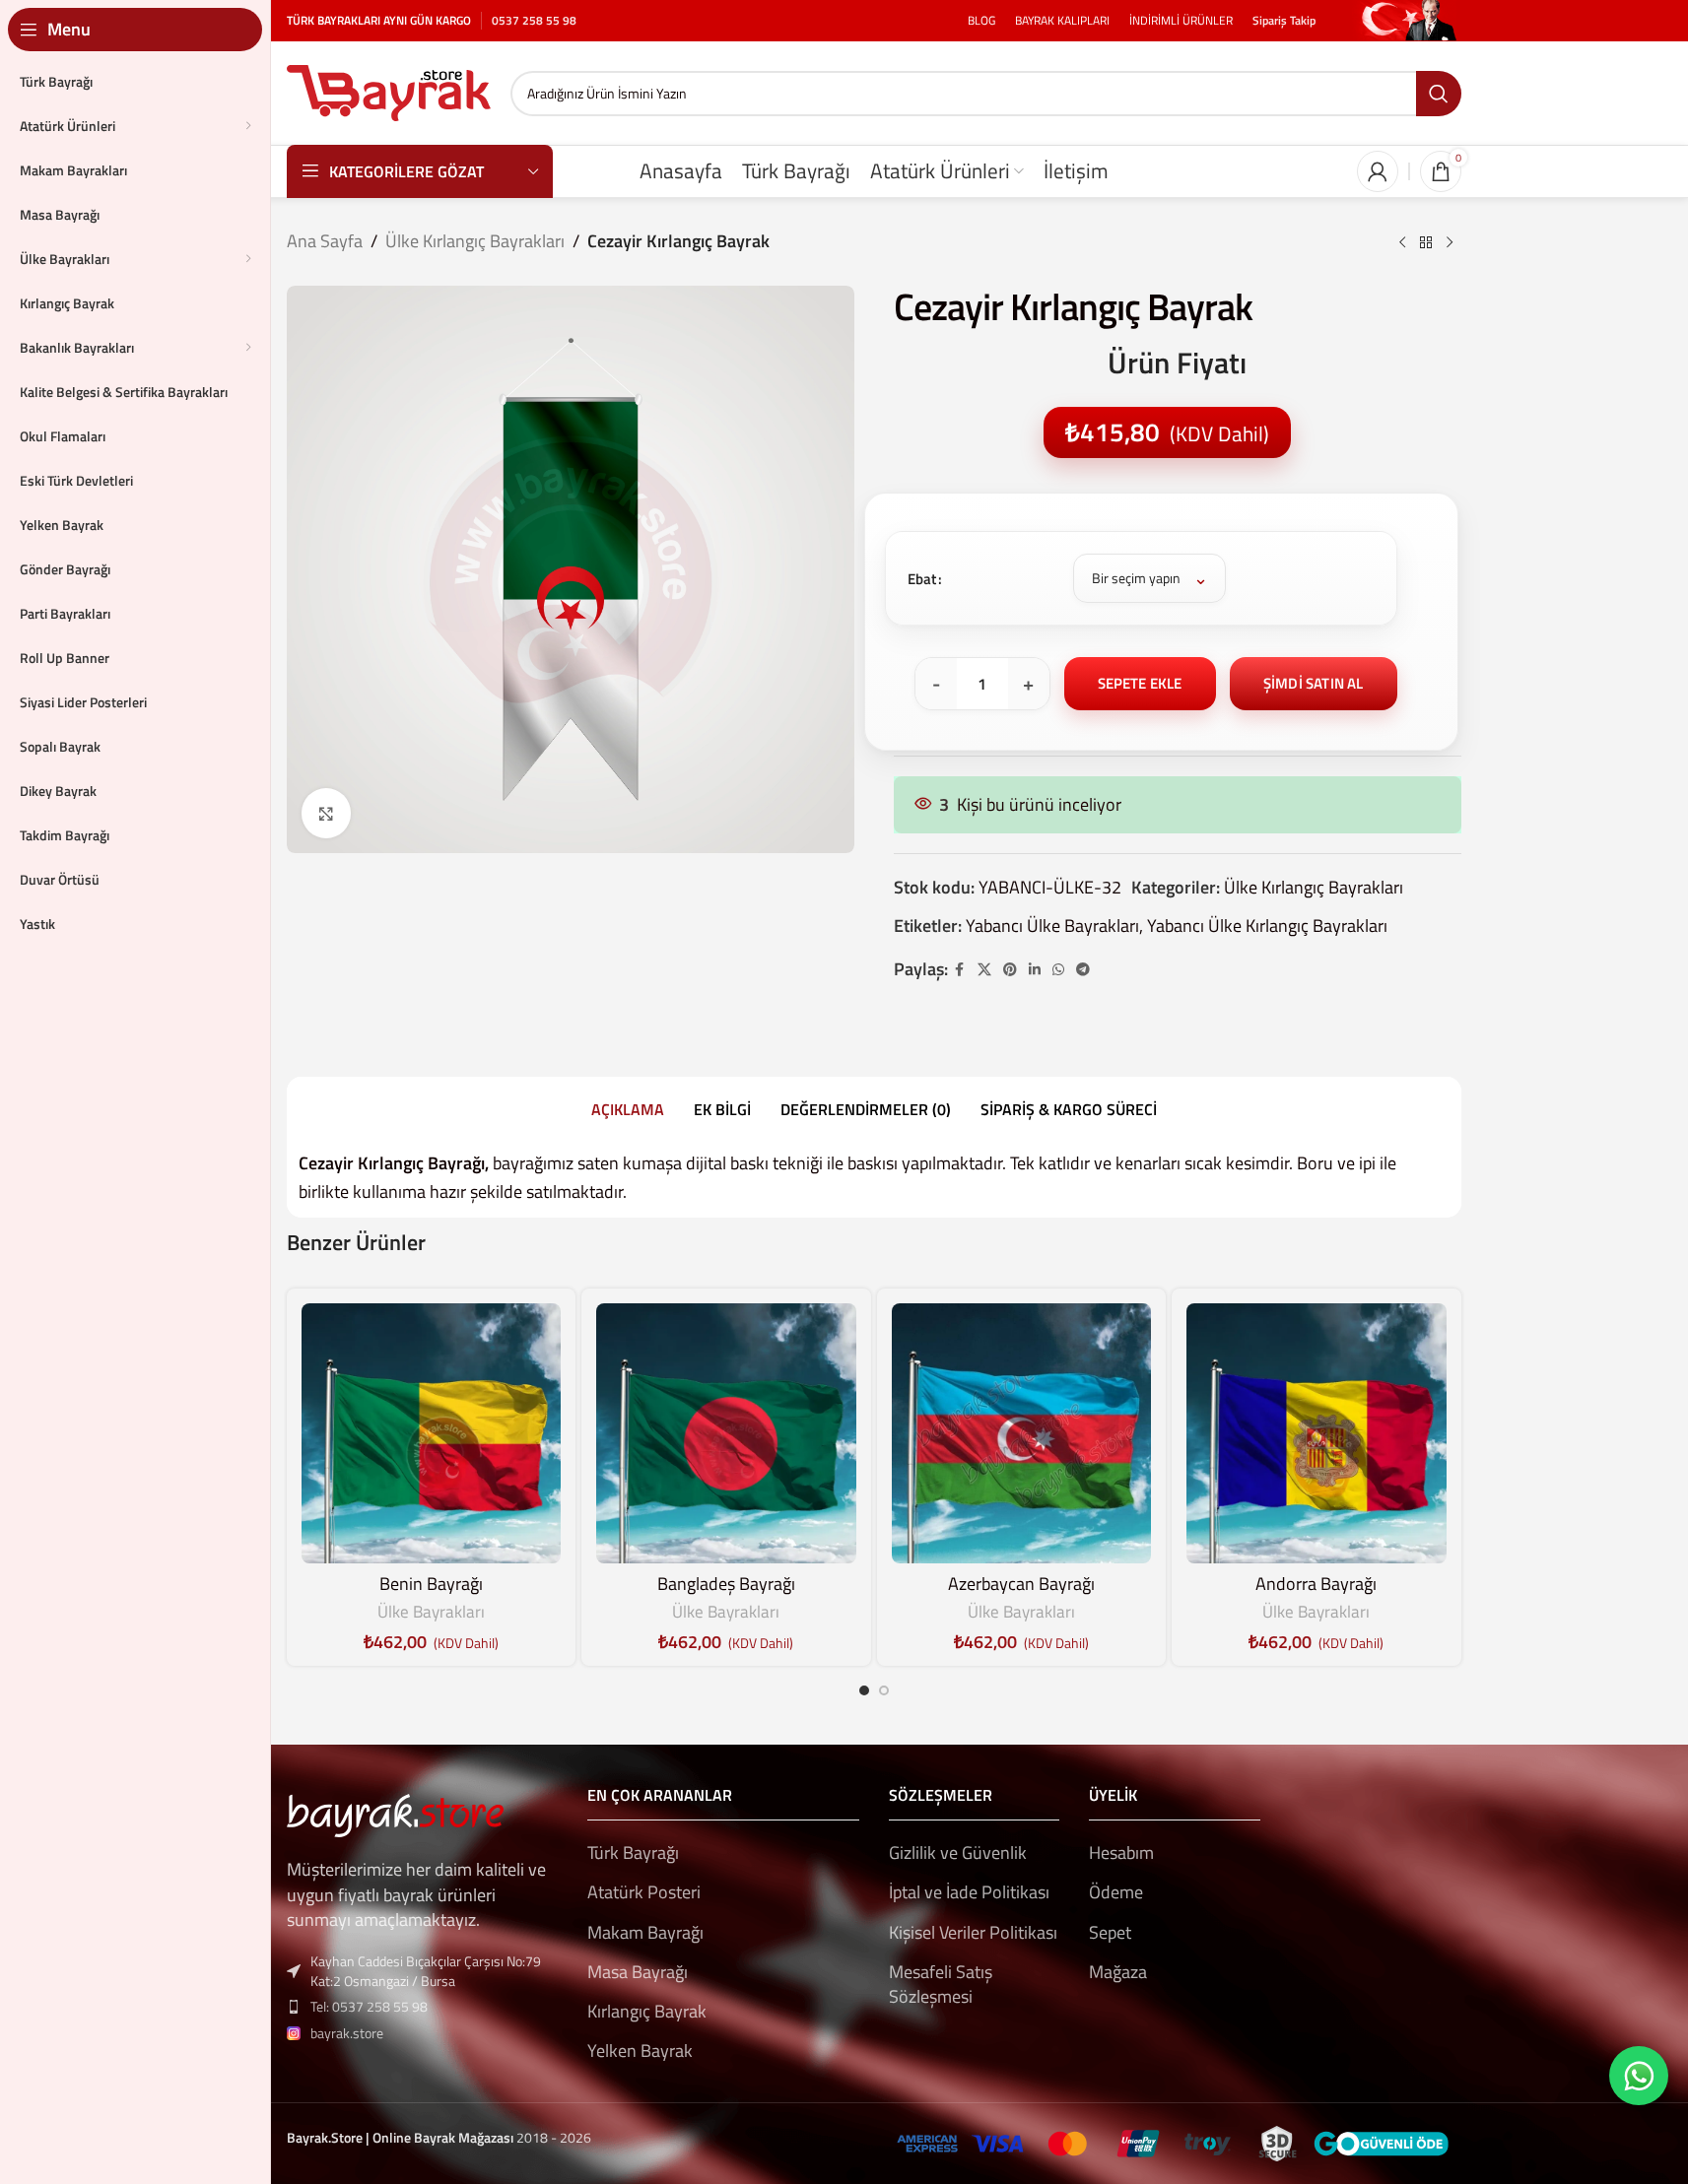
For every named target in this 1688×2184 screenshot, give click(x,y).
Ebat (922, 579)
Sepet (1110, 1932)
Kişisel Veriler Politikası (973, 1932)
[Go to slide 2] (884, 1690)
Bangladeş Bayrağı (726, 1584)
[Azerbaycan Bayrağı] (1022, 1433)
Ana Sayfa (325, 241)
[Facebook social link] (960, 970)
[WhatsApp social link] (1058, 970)
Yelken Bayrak (640, 2051)
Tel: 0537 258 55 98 (369, 2006)
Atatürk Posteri (644, 1892)
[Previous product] (1402, 243)
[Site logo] (389, 91)
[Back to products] (1426, 243)
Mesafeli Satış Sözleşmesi (941, 1984)
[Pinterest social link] (1010, 970)
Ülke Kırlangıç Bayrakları (475, 241)
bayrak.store (347, 2033)
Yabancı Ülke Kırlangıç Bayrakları (1267, 926)
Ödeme (1116, 1892)
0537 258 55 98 (534, 20)
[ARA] (1439, 94)
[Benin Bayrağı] (432, 1433)
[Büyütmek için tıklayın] (326, 813)
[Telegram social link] (1083, 970)
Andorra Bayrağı (1316, 1584)
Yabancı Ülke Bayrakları (1052, 926)
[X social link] (984, 970)
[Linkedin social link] (1035, 970)
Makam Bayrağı (645, 1932)
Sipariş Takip (1284, 20)
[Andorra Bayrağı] (1317, 1433)
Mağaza (1118, 1972)
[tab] (628, 1109)
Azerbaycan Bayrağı (1021, 1584)
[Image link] (395, 1814)
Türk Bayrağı (633, 1853)
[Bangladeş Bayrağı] (726, 1433)
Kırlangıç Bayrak (647, 2011)
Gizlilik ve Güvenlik (958, 1853)
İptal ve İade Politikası (969, 1892)
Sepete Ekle (1140, 683)
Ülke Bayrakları (431, 1612)
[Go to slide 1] (864, 1690)
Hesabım (1121, 1853)
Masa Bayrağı (638, 1972)
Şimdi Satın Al (1314, 683)
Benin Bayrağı (431, 1584)
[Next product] (1450, 243)
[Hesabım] (1378, 171)
